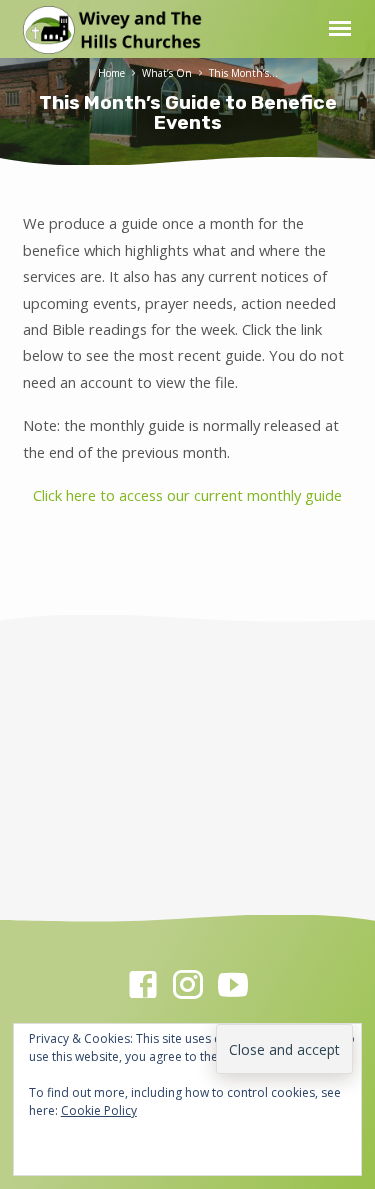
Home (111, 73)
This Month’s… (243, 73)
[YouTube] (233, 984)
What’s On (167, 73)
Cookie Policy (99, 1110)
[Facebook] (143, 984)
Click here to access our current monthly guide (187, 495)
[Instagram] (188, 984)
